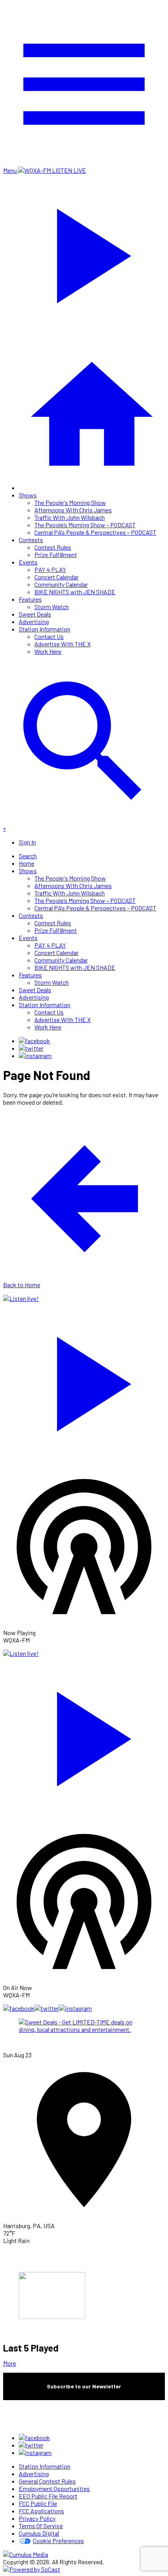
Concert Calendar (56, 577)
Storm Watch (52, 607)
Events (28, 562)
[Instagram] (35, 1056)
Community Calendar (61, 584)
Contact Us (49, 636)
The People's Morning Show (70, 502)
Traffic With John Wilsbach (70, 517)
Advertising (34, 621)
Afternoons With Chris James (73, 510)
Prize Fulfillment (56, 554)
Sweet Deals (35, 614)
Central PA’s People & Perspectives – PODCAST (95, 532)
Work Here (48, 651)
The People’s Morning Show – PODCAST (85, 525)
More (10, 2363)
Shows (28, 495)
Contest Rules (53, 547)
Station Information (45, 629)
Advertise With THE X (63, 644)
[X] (31, 1048)
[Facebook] (34, 1041)
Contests (31, 540)
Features (30, 599)
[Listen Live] (84, 1380)
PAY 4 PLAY (50, 569)
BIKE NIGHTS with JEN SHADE (75, 592)
